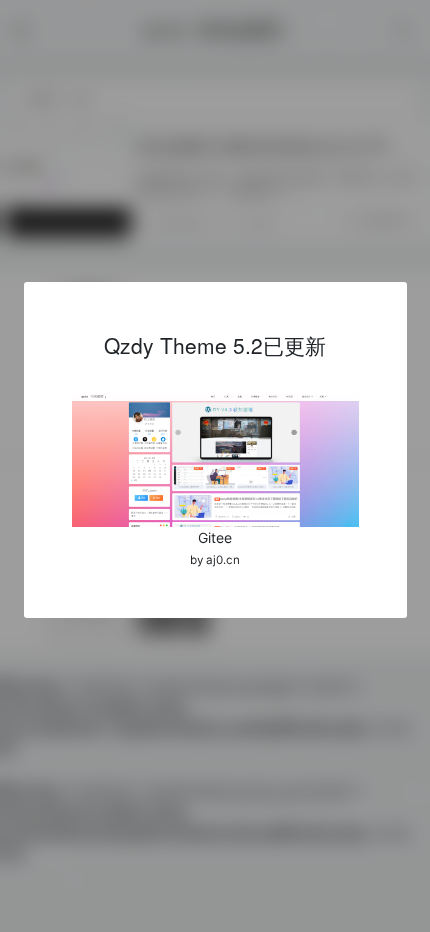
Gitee (215, 537)
